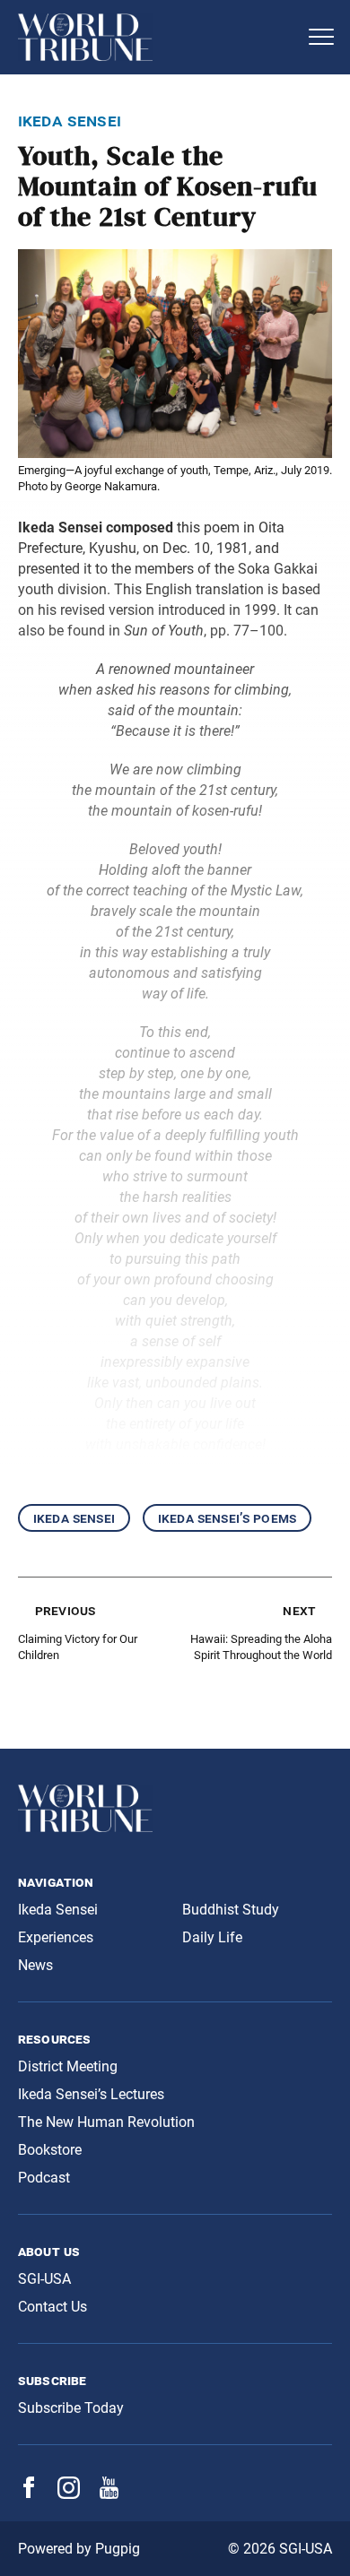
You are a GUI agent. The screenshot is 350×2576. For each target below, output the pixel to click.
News (35, 1965)
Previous (65, 1610)
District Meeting (68, 2066)
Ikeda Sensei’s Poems (227, 1518)
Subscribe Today (71, 2408)
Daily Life (212, 1937)
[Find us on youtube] (109, 2494)
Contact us (52, 2307)
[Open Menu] (321, 37)
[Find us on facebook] (29, 2493)
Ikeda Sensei (74, 1518)
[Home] (157, 37)
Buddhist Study (231, 1910)
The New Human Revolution (106, 2122)
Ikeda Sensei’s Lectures (91, 2094)
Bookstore (50, 2150)
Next (299, 1610)
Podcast (44, 2178)
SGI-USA (44, 2279)
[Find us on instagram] (69, 2494)
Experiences (56, 1937)
